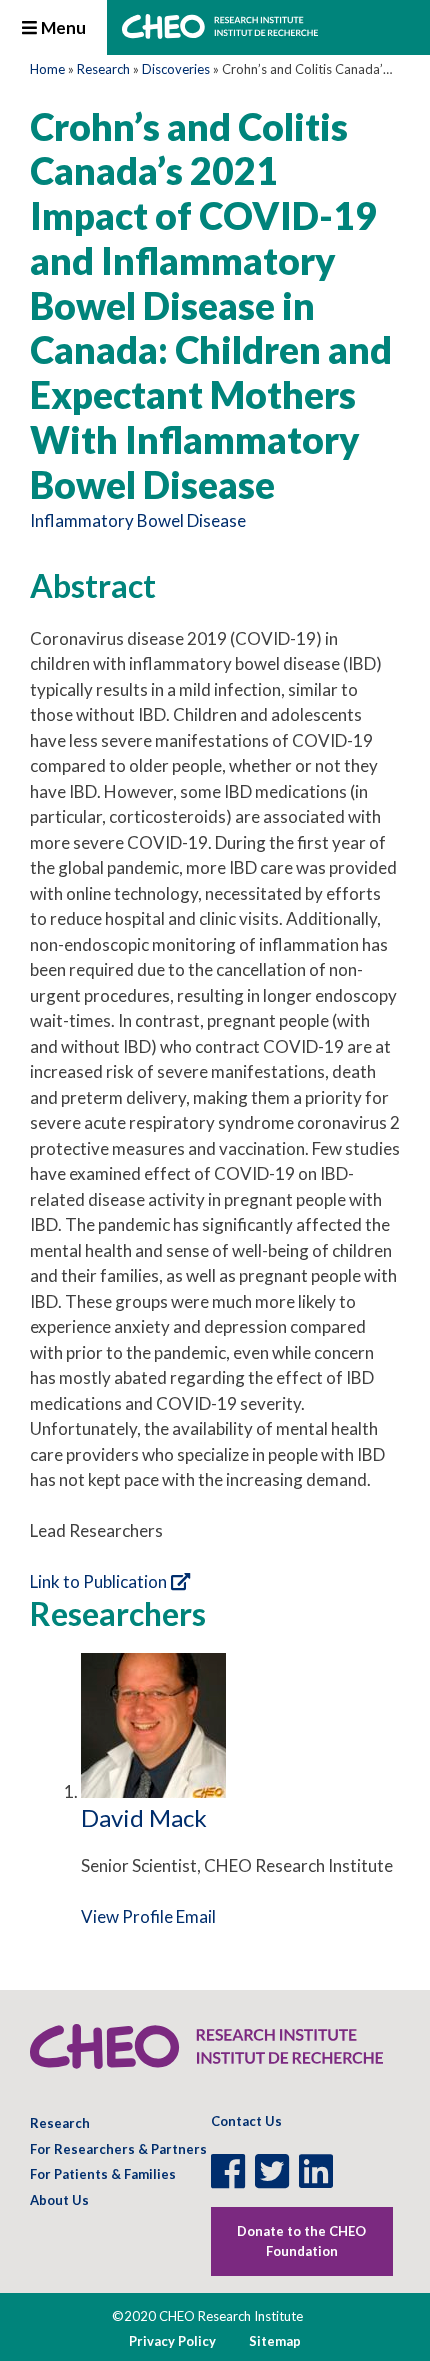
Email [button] (196, 1916)
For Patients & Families (103, 2174)
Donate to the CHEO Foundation (301, 2241)
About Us (59, 2200)
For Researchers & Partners (118, 2149)
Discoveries (176, 69)
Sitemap (275, 2341)
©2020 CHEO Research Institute (207, 2316)
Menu (62, 27)
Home (47, 69)
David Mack (144, 1817)
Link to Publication (98, 1581)
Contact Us (246, 2121)
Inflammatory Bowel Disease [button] (138, 520)
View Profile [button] (127, 1916)
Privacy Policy (172, 2341)
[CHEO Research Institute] (220, 32)
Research (103, 69)
